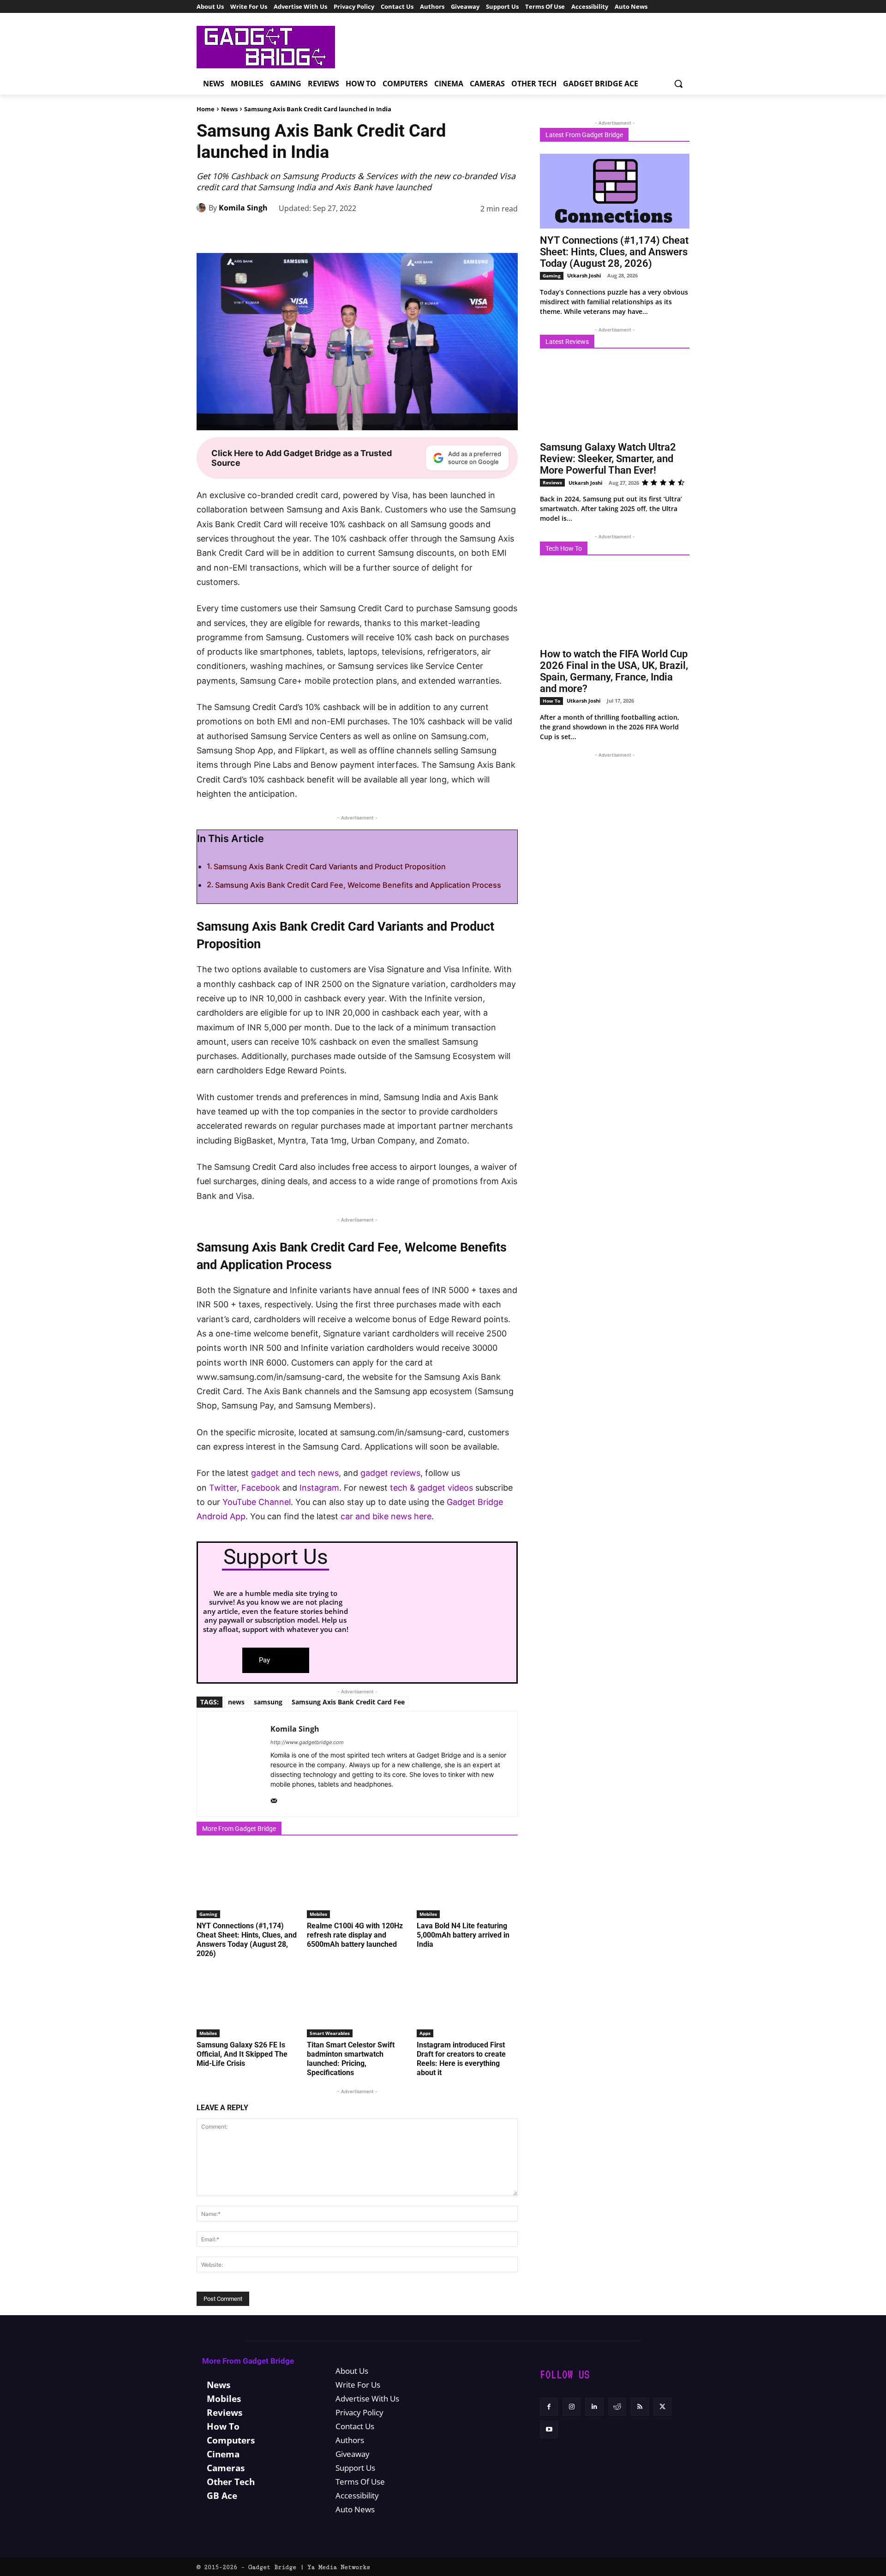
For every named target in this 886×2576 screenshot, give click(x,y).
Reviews (552, 482)
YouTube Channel (257, 1502)
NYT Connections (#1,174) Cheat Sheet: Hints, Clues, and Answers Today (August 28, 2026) (247, 1940)
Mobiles (318, 1914)
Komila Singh (243, 208)
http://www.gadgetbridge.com (307, 1742)
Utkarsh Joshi (584, 275)
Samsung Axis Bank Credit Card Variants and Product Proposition (330, 867)
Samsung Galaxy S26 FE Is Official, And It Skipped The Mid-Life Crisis (242, 2054)
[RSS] (640, 2407)
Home (206, 109)
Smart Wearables (330, 2033)
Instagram (319, 1488)
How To (551, 701)
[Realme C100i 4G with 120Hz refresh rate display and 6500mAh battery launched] (357, 1883)
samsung (268, 1702)
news (236, 1702)
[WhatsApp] (423, 232)
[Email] (486, 232)
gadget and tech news (295, 1473)
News (229, 109)
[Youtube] (549, 2429)
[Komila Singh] (203, 208)
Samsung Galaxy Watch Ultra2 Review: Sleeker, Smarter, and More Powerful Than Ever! (608, 459)
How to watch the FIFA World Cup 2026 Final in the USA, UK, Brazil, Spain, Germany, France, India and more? (614, 671)
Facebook (262, 1488)
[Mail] (274, 1799)
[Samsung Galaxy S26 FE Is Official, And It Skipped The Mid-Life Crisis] (247, 2002)
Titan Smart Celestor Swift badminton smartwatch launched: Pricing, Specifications (351, 2059)
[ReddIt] (465, 232)
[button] (678, 84)
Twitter (223, 1488)
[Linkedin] (444, 232)
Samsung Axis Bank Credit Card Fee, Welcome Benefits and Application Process (358, 885)
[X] (380, 232)
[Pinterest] (401, 232)
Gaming (208, 1914)
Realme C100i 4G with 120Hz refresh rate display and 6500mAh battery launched (355, 1935)
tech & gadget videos (431, 1488)
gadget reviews (390, 1473)
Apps (425, 2033)
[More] (508, 232)
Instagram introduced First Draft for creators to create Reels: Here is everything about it (461, 2059)
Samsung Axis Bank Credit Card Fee (348, 1702)
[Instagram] (572, 2407)
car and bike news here (386, 1516)
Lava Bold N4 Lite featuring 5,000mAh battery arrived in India (463, 1935)
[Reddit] (617, 2407)
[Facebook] (359, 232)
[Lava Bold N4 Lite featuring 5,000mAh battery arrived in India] (467, 1883)
